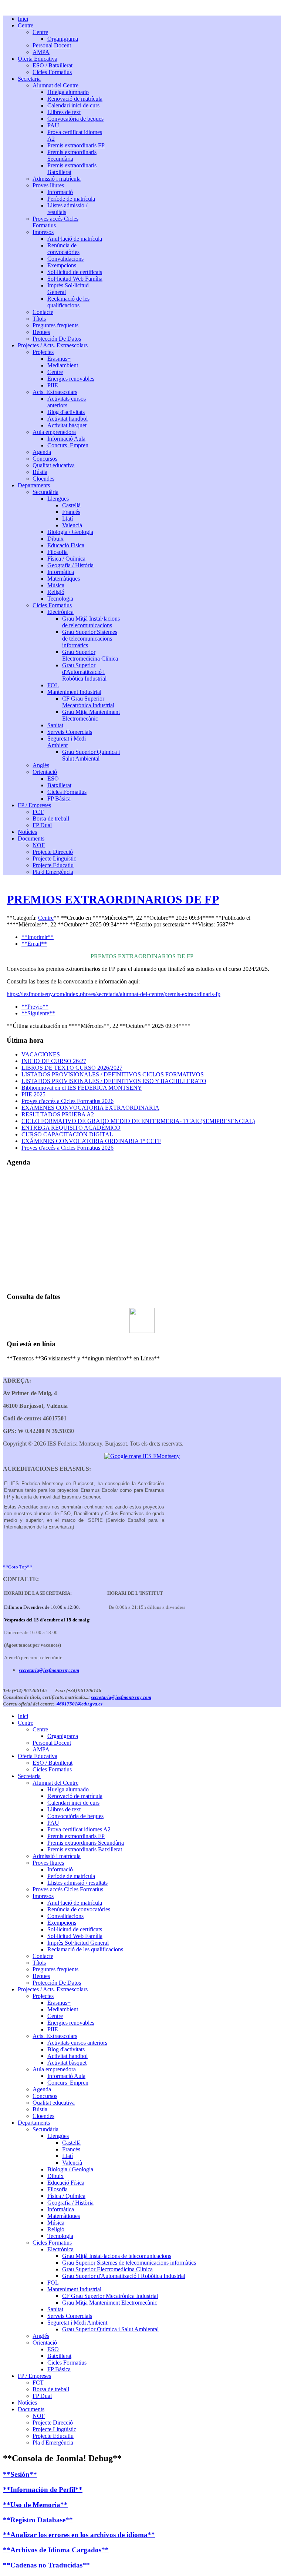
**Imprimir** (38, 937)
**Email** (34, 944)
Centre (46, 918)
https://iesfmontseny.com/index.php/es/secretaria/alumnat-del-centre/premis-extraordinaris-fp (114, 994)
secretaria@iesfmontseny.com (49, 1670)
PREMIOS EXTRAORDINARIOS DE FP (113, 899)
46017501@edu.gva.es (80, 1704)
